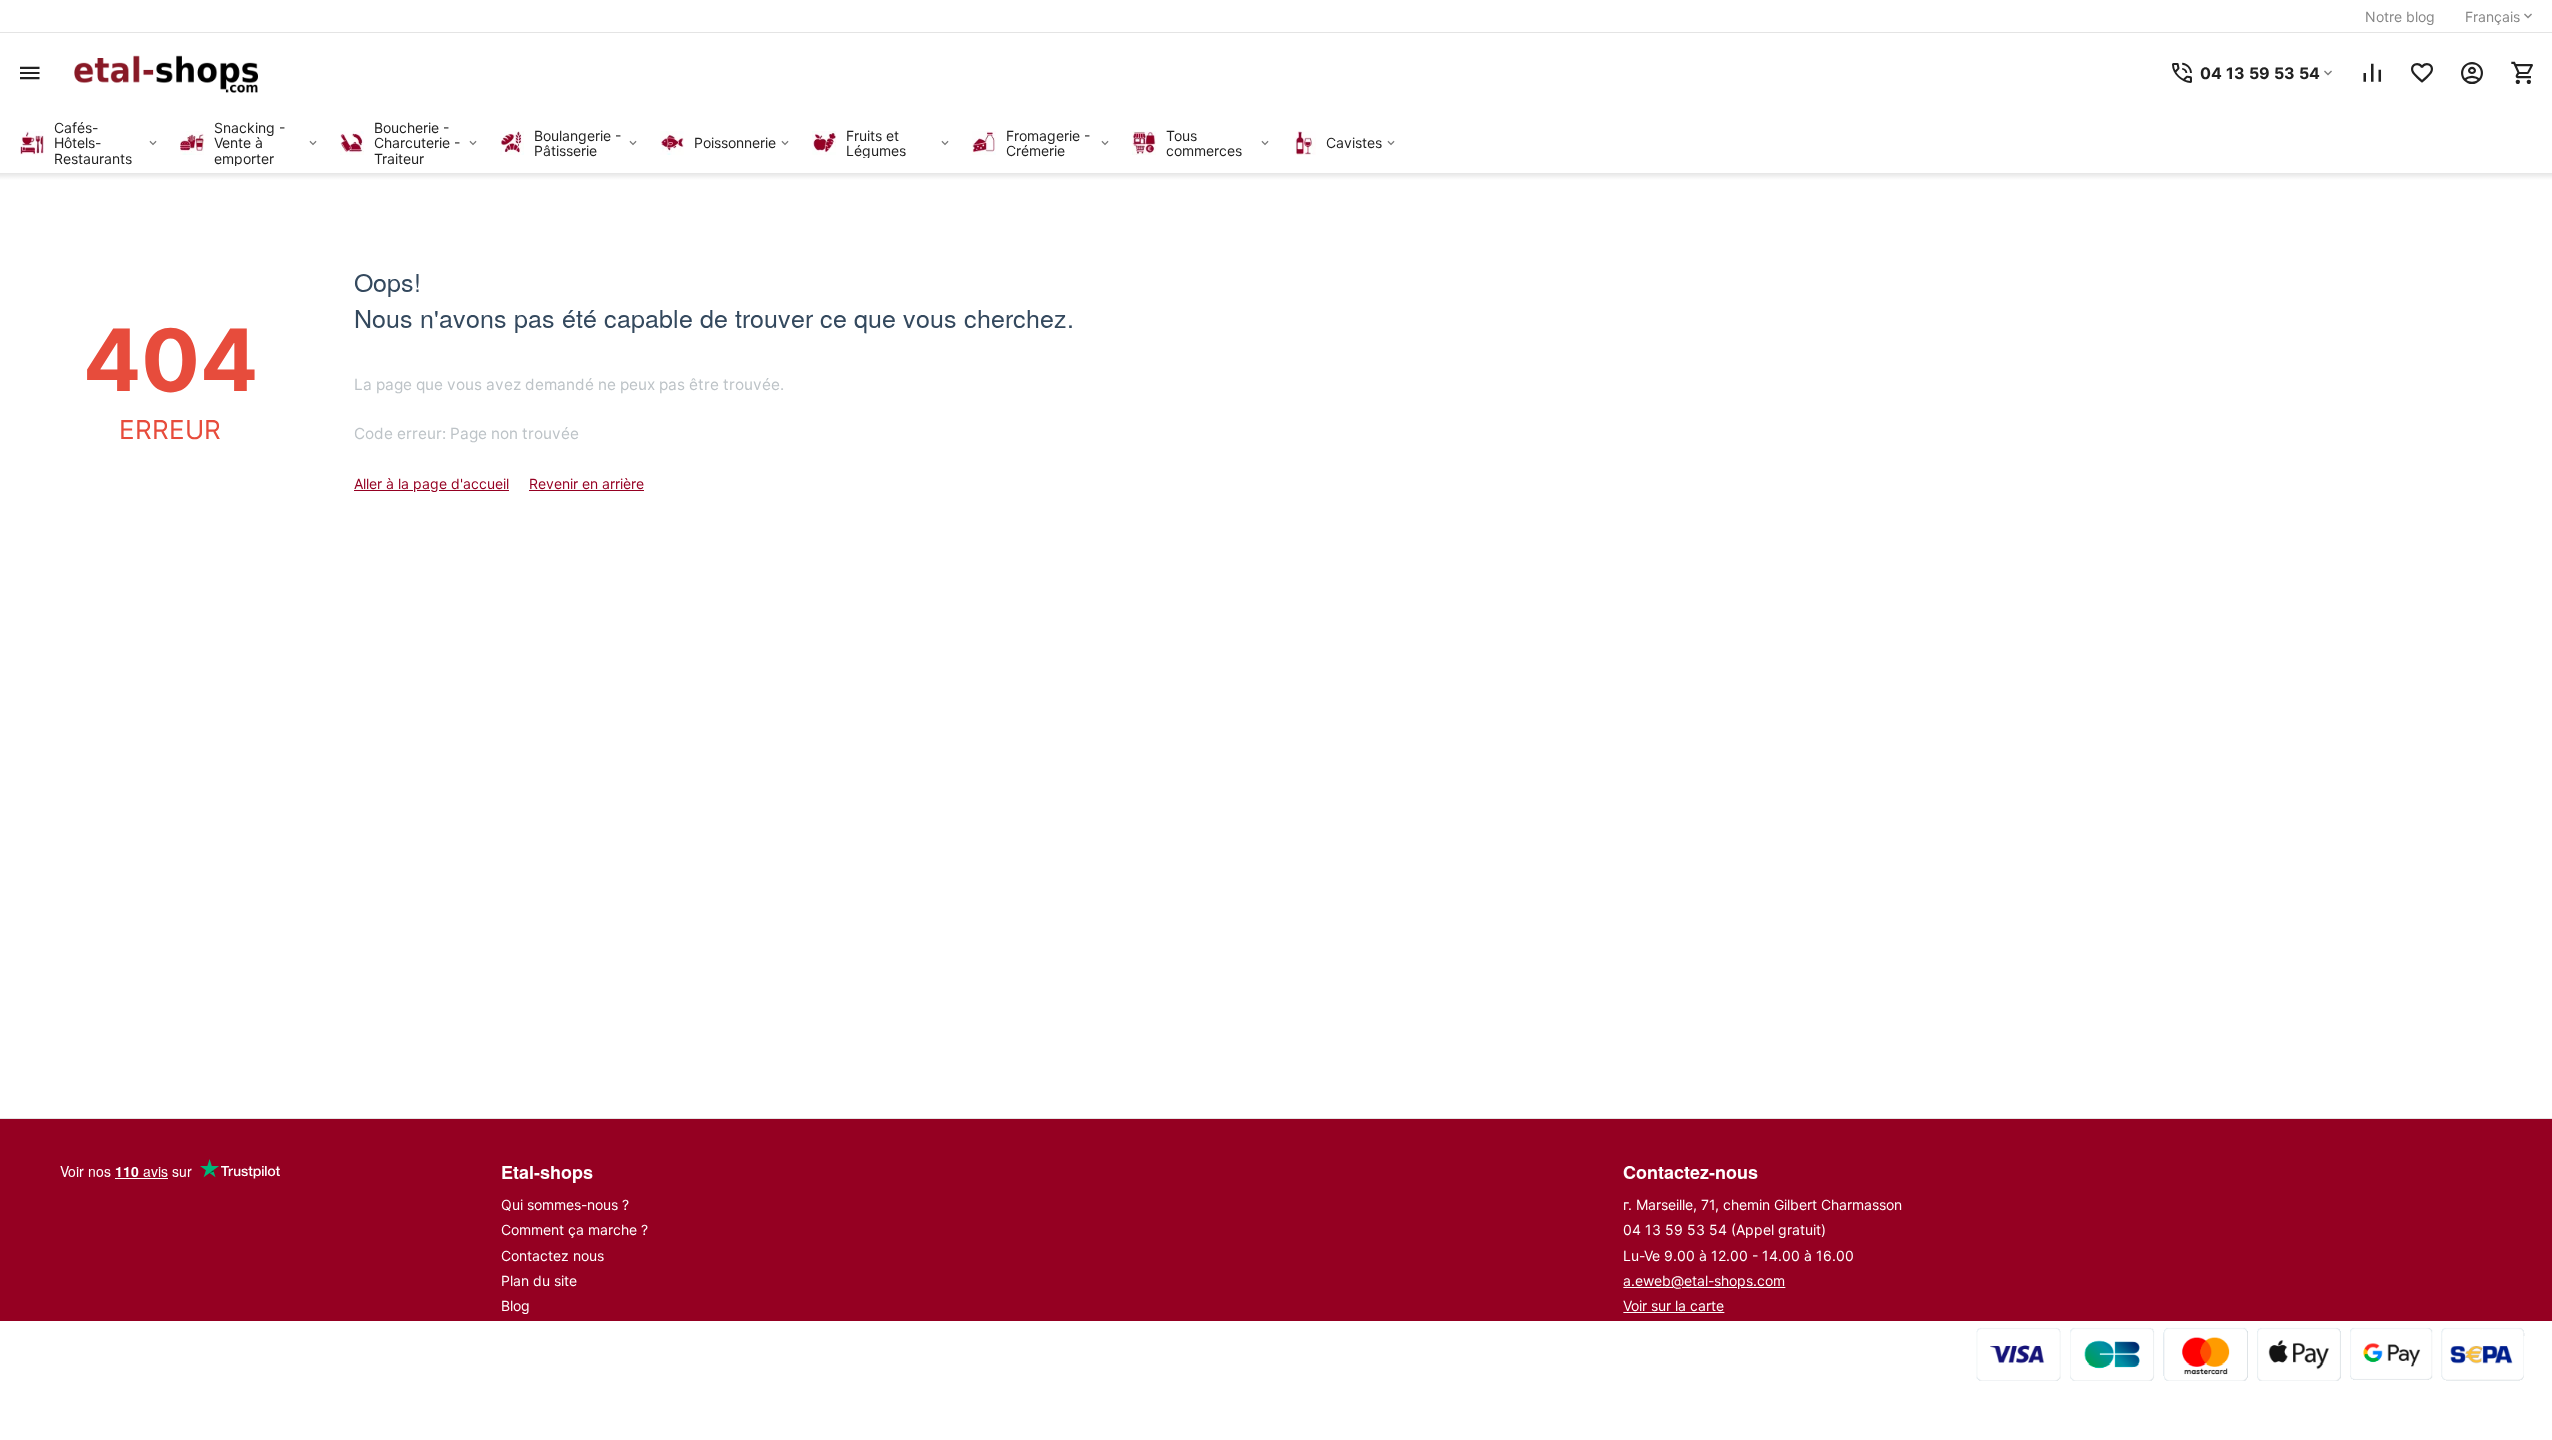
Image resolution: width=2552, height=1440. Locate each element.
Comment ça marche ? (574, 1229)
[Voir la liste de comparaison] (2372, 73)
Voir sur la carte (1673, 1305)
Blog (515, 1305)
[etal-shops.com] (170, 73)
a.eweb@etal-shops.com (1704, 1280)
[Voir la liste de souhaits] (2422, 73)
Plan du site (539, 1280)
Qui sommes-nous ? (565, 1204)
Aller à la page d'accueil (431, 483)
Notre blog (2400, 16)
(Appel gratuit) (1724, 1229)
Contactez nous (552, 1255)
